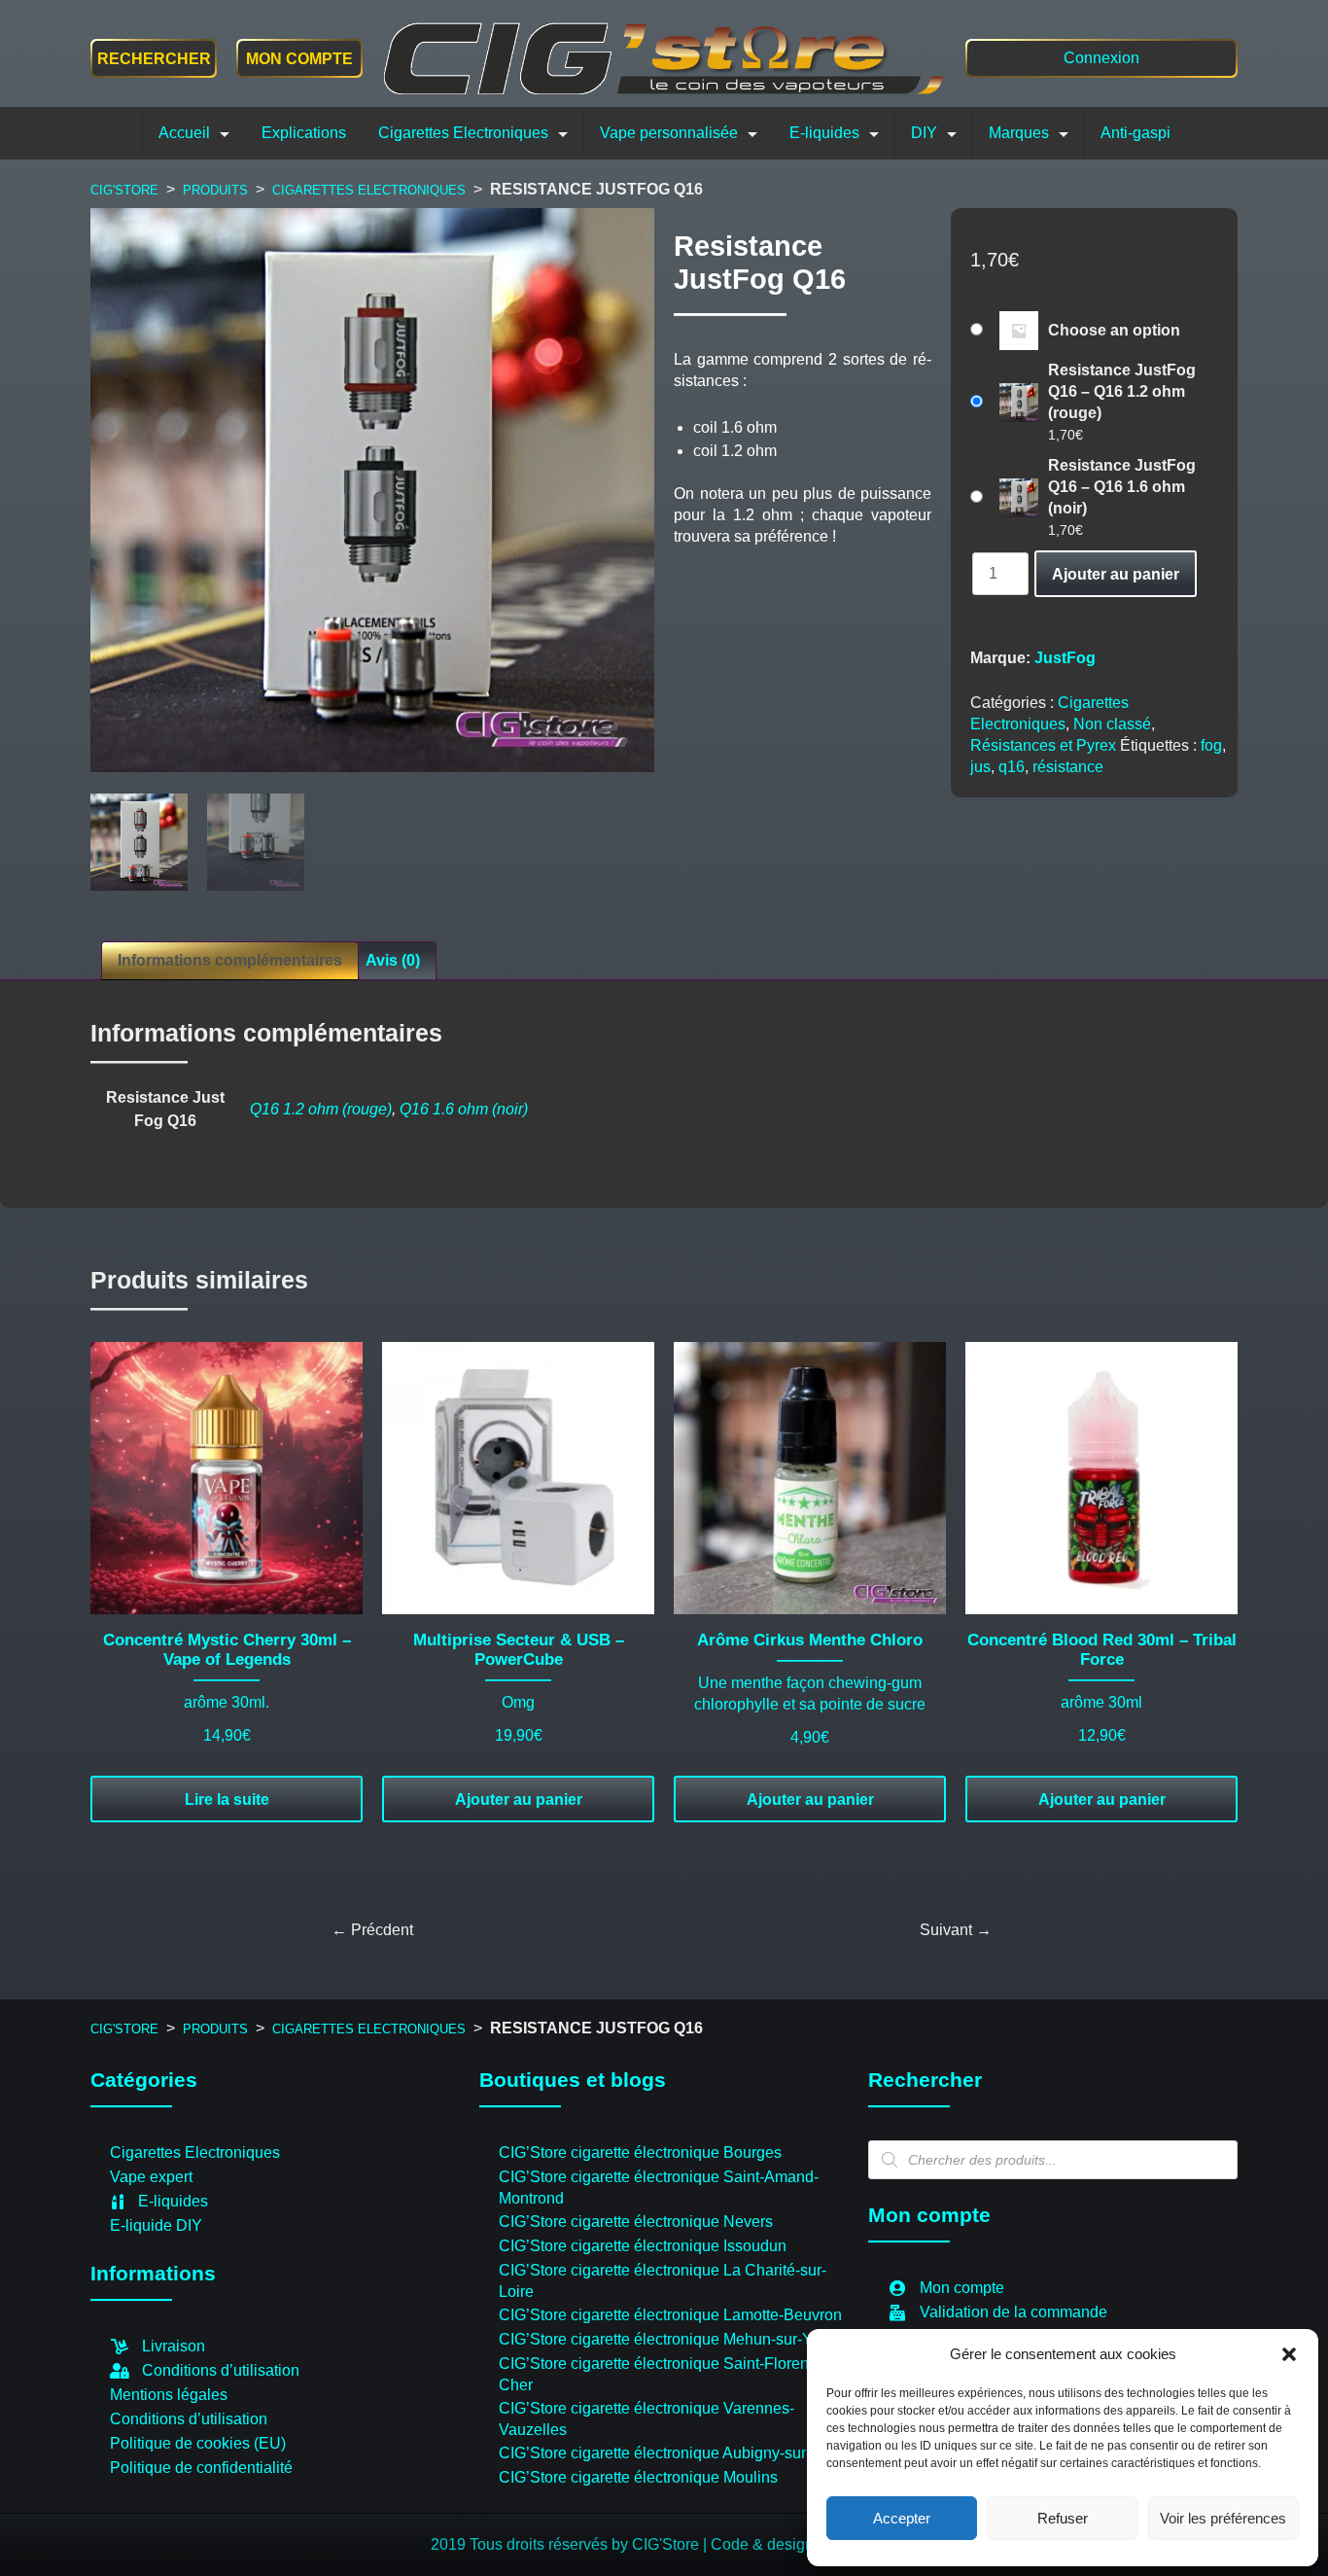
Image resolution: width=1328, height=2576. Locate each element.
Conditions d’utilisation (221, 2370)
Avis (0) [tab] (393, 960)
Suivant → (956, 1930)
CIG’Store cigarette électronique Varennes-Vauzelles (647, 2419)
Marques (1019, 133)
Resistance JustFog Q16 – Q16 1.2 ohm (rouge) (1122, 391)
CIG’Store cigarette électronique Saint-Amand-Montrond (659, 2188)
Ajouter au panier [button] (519, 1800)
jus (980, 767)
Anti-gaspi (1136, 133)
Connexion (1101, 58)
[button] (1289, 2354)
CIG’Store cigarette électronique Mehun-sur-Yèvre (671, 2339)
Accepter (902, 2518)
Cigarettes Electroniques (463, 133)
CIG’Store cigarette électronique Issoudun (643, 2246)
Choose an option (1114, 330)
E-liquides (824, 133)
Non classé (1112, 724)
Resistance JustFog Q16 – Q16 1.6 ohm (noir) (1122, 487)
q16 (1012, 767)
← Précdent (372, 1930)
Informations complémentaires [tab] (230, 960)
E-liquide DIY (156, 2225)
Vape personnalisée (669, 133)
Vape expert (151, 2177)
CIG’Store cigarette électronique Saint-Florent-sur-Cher (671, 2374)
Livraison (174, 2346)
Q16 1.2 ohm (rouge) (321, 1109)
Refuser (1063, 2518)
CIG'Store (124, 190)
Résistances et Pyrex (1043, 745)
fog (1211, 745)
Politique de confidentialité (201, 2468)
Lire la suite (227, 1800)
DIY (924, 133)
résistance (1068, 767)
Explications (304, 133)
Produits (215, 190)
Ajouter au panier (1116, 574)
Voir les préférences (1223, 2518)
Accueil (184, 133)
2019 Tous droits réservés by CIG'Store (567, 2544)
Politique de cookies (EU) (198, 2443)
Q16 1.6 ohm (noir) (464, 1109)
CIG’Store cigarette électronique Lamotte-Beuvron (670, 2315)
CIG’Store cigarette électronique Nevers (636, 2222)
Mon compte (299, 59)
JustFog (1065, 658)
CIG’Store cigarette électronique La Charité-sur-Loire (663, 2281)
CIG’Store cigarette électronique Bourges (640, 2153)
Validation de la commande (1013, 2312)
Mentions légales (169, 2395)
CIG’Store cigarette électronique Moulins (638, 2477)
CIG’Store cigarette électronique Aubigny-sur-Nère (672, 2453)
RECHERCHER (154, 59)
